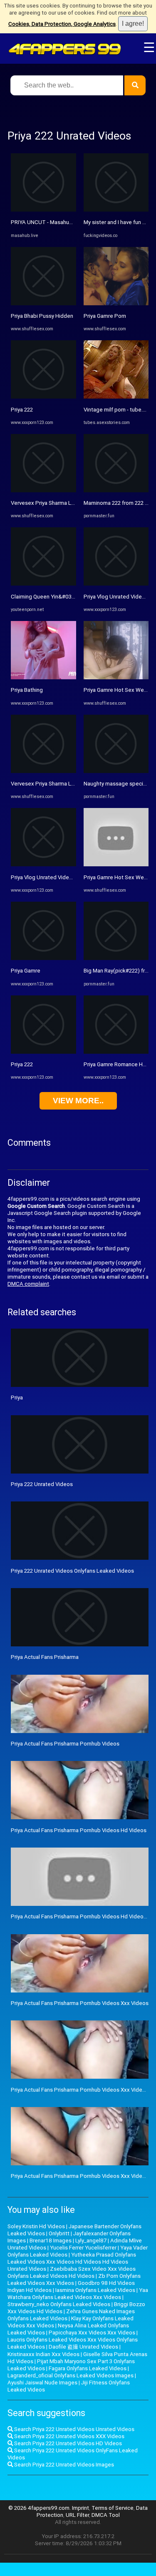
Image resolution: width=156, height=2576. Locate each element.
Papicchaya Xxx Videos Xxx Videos (92, 2333)
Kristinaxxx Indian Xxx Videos (43, 2354)
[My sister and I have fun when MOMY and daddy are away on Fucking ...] (116, 210)
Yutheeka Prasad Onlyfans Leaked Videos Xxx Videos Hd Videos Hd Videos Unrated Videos (72, 2262)
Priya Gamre (26, 971)
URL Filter (77, 2515)
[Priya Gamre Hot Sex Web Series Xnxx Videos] (116, 677)
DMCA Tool (106, 2515)
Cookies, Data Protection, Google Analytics (62, 24)
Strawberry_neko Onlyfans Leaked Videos (59, 2304)
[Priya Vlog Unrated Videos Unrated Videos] (43, 864)
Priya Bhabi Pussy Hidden (42, 316)
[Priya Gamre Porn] (116, 303)
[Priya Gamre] (43, 958)
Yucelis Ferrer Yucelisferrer (83, 2248)
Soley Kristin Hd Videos (36, 2226)
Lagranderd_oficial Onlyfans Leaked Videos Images (71, 2375)
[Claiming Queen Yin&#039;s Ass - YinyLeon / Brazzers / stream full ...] (43, 584)
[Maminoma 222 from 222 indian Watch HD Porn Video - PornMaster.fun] (116, 490)
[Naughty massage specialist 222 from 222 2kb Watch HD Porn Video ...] (116, 771)
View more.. (78, 1101)
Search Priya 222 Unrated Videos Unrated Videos (74, 2429)
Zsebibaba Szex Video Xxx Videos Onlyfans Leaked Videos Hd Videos (72, 2272)
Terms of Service (113, 2508)
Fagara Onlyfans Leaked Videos (88, 2368)
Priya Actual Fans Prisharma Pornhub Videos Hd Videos (79, 1830)
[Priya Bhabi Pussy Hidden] (43, 303)
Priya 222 (22, 410)
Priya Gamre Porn (105, 316)
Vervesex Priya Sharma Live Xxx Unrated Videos (70, 503)
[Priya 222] (43, 397)
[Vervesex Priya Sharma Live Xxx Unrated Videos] (43, 490)
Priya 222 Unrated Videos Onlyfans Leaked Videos (72, 1571)
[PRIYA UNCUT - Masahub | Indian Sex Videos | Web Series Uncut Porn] (43, 210)
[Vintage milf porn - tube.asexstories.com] (116, 397)
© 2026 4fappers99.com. (40, 2508)
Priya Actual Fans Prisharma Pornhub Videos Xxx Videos (80, 2003)
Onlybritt (59, 2233)
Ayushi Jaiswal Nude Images (42, 2383)
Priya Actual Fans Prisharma (45, 1657)
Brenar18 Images (51, 2241)
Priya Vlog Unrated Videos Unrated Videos (63, 877)
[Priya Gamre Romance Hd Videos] (116, 1052)
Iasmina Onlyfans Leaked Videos (95, 2290)
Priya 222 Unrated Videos (42, 1484)
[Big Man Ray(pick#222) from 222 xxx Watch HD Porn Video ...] (116, 958)
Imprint (80, 2508)
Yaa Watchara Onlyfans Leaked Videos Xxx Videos (78, 2294)
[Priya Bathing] (43, 677)
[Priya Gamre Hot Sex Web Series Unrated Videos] (116, 864)
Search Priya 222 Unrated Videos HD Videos (67, 2443)
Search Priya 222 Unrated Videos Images (63, 2465)
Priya (17, 1398)
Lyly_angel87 (91, 2241)
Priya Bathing (27, 690)
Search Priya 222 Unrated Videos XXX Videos (69, 2436)
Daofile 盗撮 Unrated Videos (83, 2347)
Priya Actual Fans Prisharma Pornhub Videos (65, 1744)
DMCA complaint (28, 1284)
